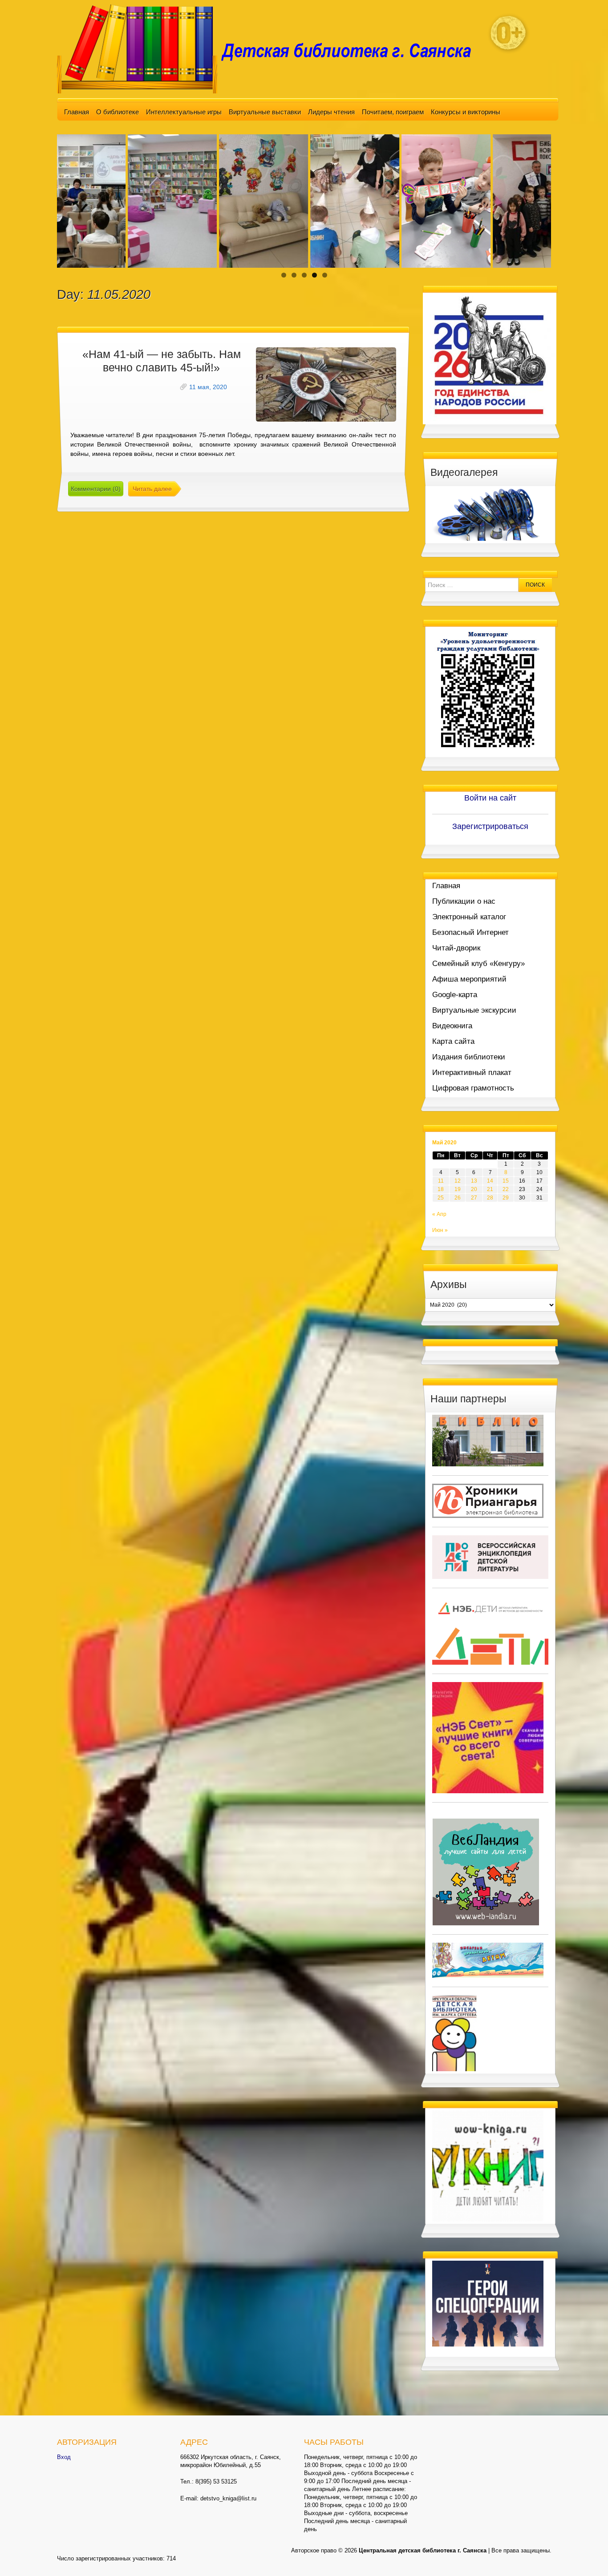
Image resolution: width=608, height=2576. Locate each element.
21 (490, 1189)
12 (458, 1181)
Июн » (440, 1230)
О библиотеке (118, 112)
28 (490, 1198)
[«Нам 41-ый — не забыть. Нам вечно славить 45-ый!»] (326, 384)
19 (458, 1189)
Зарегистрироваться (490, 826)
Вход (64, 2457)
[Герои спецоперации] (488, 2303)
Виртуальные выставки (265, 112)
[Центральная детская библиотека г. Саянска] (271, 48)
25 (441, 1198)
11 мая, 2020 (208, 387)
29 (506, 1198)
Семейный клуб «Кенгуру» (478, 964)
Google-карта (455, 995)
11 (441, 1181)
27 (474, 1198)
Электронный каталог (469, 917)
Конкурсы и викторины (466, 112)
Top (587, 2555)
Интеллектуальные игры (184, 112)
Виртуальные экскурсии (474, 1010)
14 (490, 1181)
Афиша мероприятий (469, 979)
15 (506, 1181)
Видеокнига (452, 1026)
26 (458, 1198)
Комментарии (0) (96, 489)
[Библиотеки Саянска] (488, 1440)
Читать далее (152, 489)
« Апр (439, 1214)
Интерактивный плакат (472, 1073)
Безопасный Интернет (470, 932)
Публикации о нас (464, 901)
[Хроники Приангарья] (488, 1500)
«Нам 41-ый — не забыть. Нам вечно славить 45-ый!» (162, 361)
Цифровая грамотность (473, 1088)
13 (474, 1181)
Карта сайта (453, 1041)
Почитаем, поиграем (393, 112)
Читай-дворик (456, 948)
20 (474, 1189)
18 (441, 1189)
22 (506, 1189)
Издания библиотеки (469, 1057)
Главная (77, 112)
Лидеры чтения (331, 112)
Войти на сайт (490, 798)
